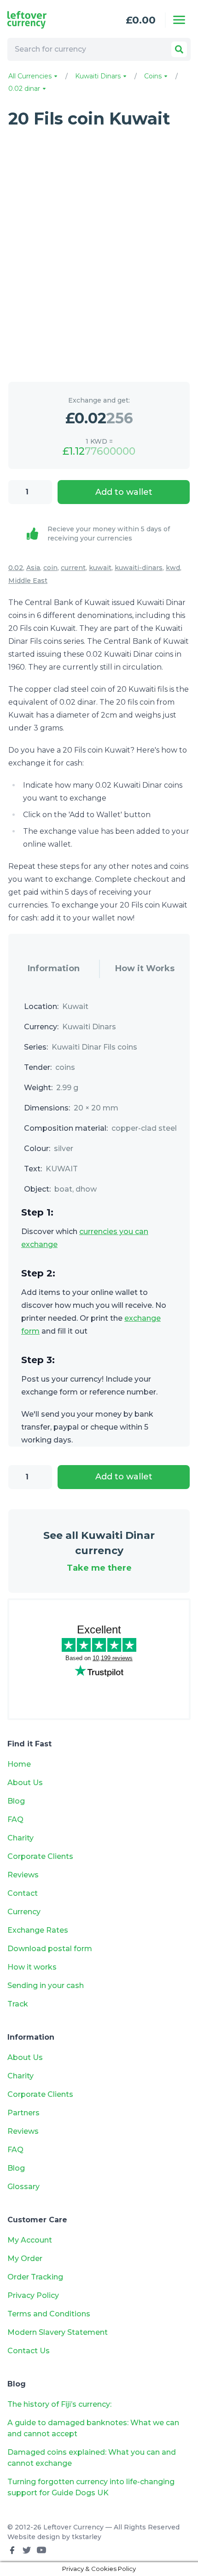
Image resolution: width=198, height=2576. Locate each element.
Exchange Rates (38, 1930)
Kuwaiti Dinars (99, 76)
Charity (20, 1838)
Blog (16, 1801)
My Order (25, 2258)
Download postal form (50, 1949)
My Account (30, 2240)
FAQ (15, 1819)
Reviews (23, 1875)
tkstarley (87, 2537)
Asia (33, 568)
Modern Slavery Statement (58, 2332)
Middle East (28, 581)
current (73, 568)
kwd (173, 568)
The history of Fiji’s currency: (60, 2404)
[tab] (54, 969)
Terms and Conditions (49, 2314)
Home (19, 1764)
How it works (32, 1967)
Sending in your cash (46, 1985)
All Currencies (31, 76)
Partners (23, 2113)
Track (18, 2004)
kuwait (100, 568)
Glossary (23, 2187)
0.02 (16, 568)
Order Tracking (35, 2277)
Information (54, 968)
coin (50, 568)
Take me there (99, 1568)
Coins (154, 76)
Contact (23, 1893)
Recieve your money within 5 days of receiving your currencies (109, 534)
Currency (24, 1912)
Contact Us (29, 2351)
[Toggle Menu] (179, 20)
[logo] (44, 20)
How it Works (145, 968)
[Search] (179, 49)
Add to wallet (124, 492)
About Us (25, 1783)
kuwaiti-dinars (139, 568)
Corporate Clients (40, 1856)
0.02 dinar (25, 89)
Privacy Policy (33, 2295)
